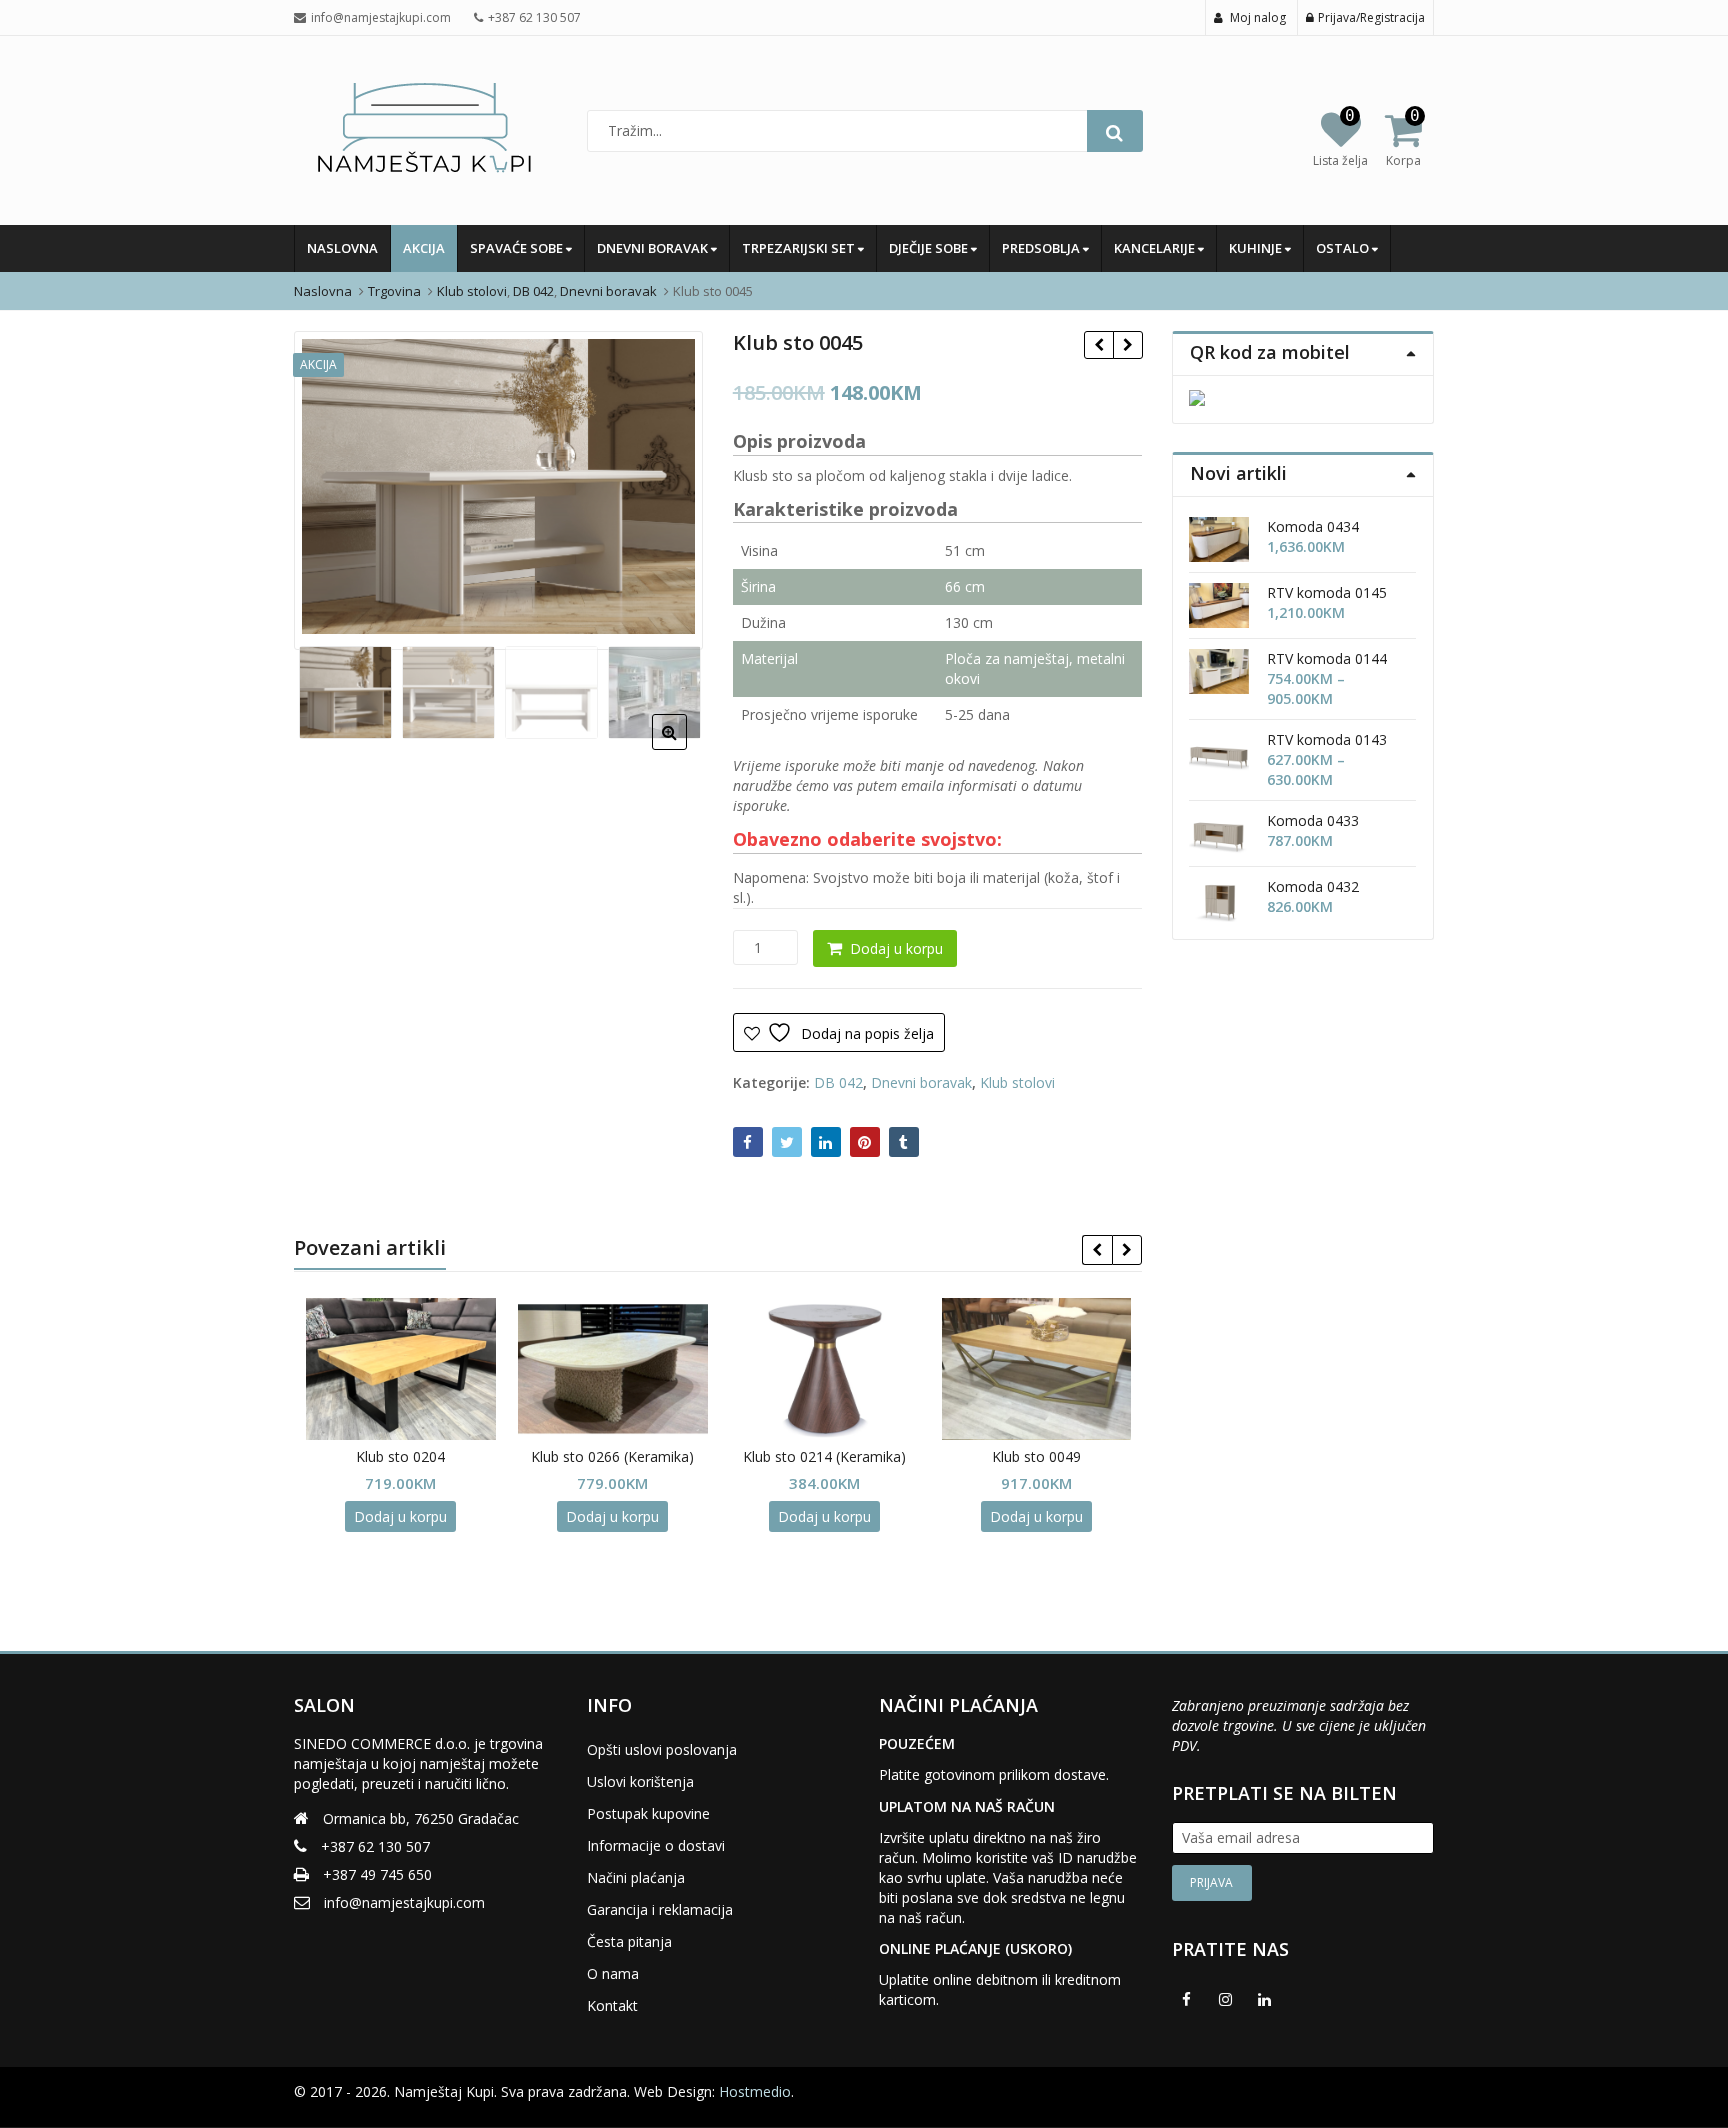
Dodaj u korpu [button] (400, 1516)
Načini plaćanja (636, 1877)
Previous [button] (330, 487)
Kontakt (612, 2005)
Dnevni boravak (654, 248)
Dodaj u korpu (896, 948)
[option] (498, 486)
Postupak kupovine (648, 1813)
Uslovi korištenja (640, 1781)
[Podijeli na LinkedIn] (826, 1142)
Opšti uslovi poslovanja (662, 1749)
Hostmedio (755, 2091)
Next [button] (667, 487)
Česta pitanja (629, 1941)
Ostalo (1344, 248)
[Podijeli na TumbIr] (904, 1142)
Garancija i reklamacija (660, 1909)
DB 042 (838, 1082)
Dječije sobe (930, 248)
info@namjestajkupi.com (404, 1902)
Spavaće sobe (518, 248)
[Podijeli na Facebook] (748, 1142)
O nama (613, 1973)
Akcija (424, 248)
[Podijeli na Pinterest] (865, 1142)
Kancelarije (1156, 248)
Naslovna (342, 248)
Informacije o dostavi (656, 1845)
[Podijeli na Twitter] (787, 1142)
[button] (685, 748)
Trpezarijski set (800, 248)
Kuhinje (1257, 248)
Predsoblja (1042, 248)
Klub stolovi (1017, 1082)
